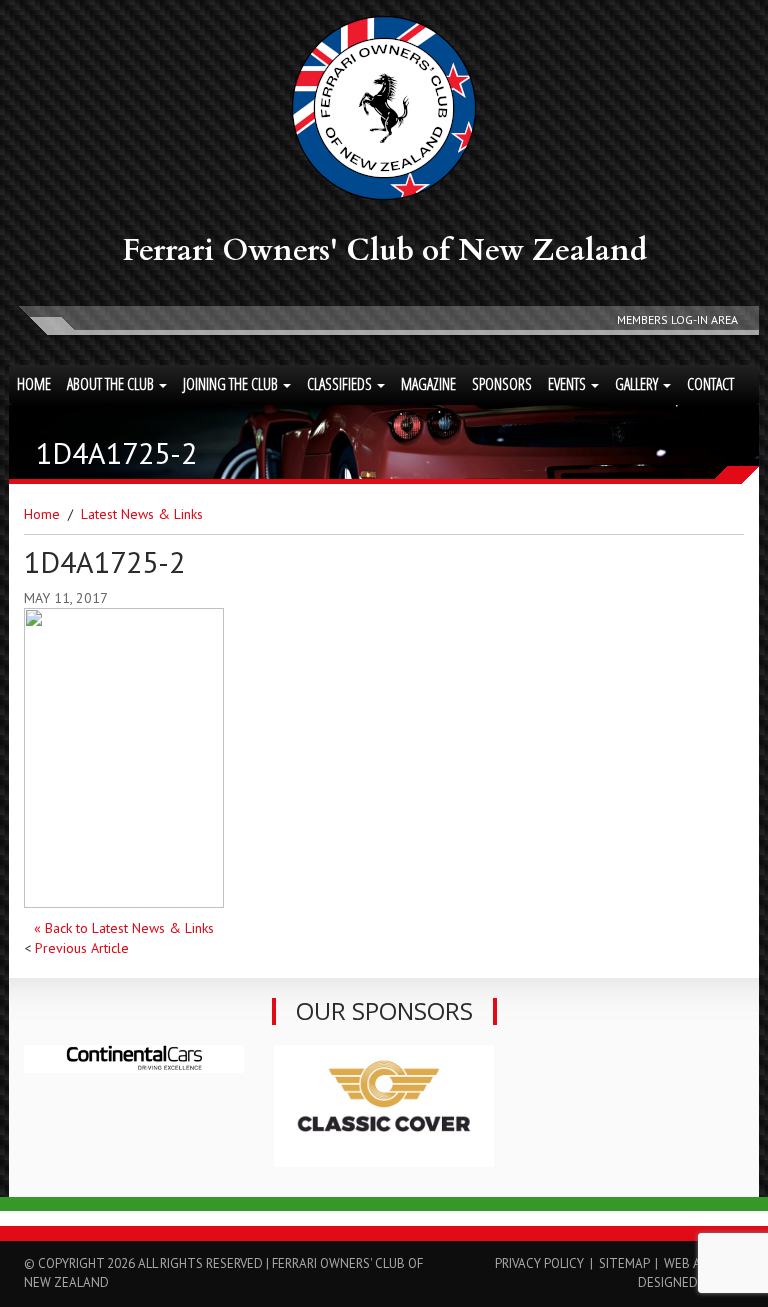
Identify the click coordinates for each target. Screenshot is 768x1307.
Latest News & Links (142, 514)
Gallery (638, 384)
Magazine (428, 384)
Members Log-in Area (677, 319)
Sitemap (624, 1263)
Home (34, 384)
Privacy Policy (539, 1263)
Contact (710, 384)
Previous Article (82, 948)
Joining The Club (232, 384)
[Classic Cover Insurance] (384, 1106)
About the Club (112, 384)
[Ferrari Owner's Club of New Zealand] (384, 108)
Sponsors (502, 384)
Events (568, 384)
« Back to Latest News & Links (124, 928)
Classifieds (341, 384)
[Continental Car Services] (134, 1059)
